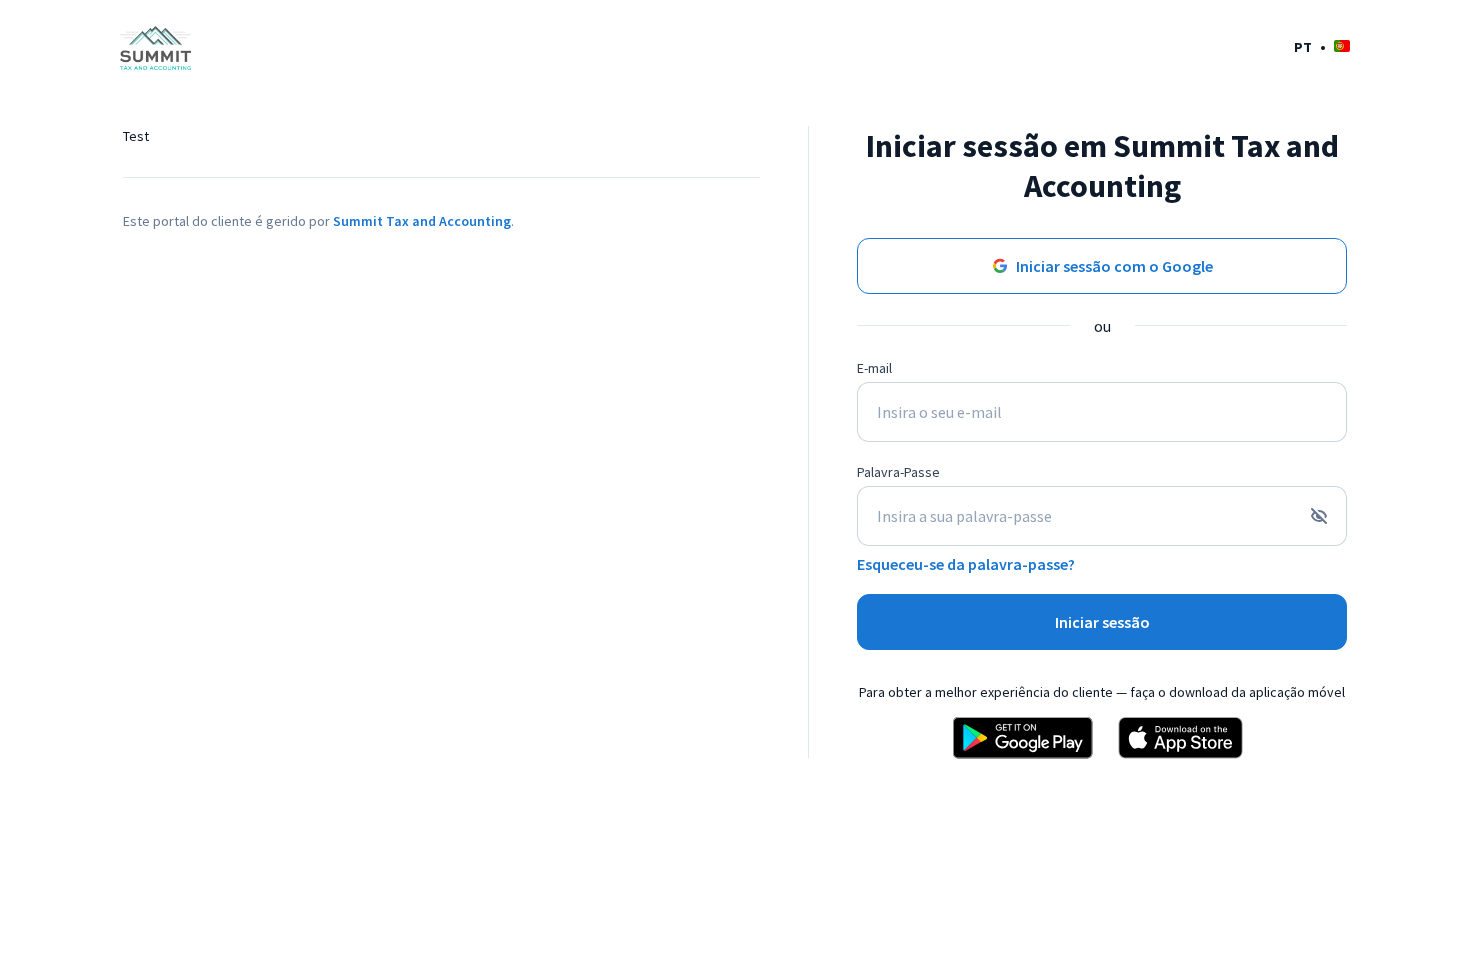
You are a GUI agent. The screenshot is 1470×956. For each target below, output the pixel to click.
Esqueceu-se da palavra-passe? (966, 564)
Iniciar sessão (1102, 622)
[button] (1322, 46)
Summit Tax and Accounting (422, 221)
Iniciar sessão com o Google (1114, 266)
